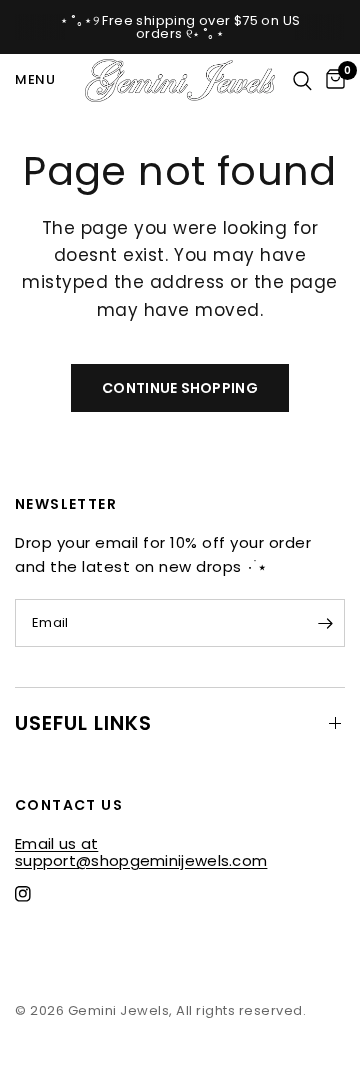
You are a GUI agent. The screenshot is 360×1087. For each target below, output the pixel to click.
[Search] (302, 80)
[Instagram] (37, 894)
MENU (35, 79)
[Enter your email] (325, 623)
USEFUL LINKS (83, 723)
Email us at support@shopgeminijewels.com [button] (141, 843)
